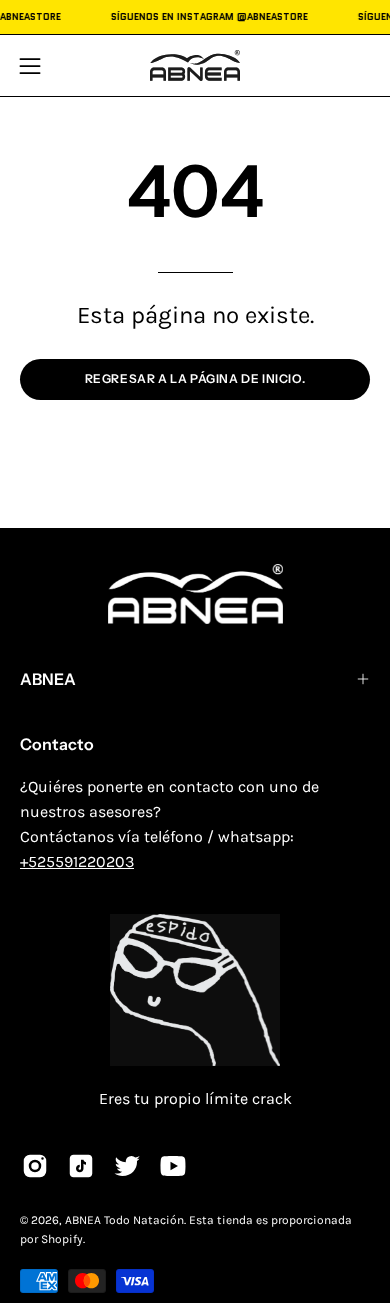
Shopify (62, 1239)
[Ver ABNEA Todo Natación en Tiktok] (81, 1166)
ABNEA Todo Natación (124, 1220)
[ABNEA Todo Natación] (195, 65)
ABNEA (48, 679)
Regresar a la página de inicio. (195, 378)
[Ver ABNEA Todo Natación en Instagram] (35, 1166)
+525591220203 (77, 861)
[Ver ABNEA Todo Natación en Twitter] (127, 1166)
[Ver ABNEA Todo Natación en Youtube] (173, 1166)
